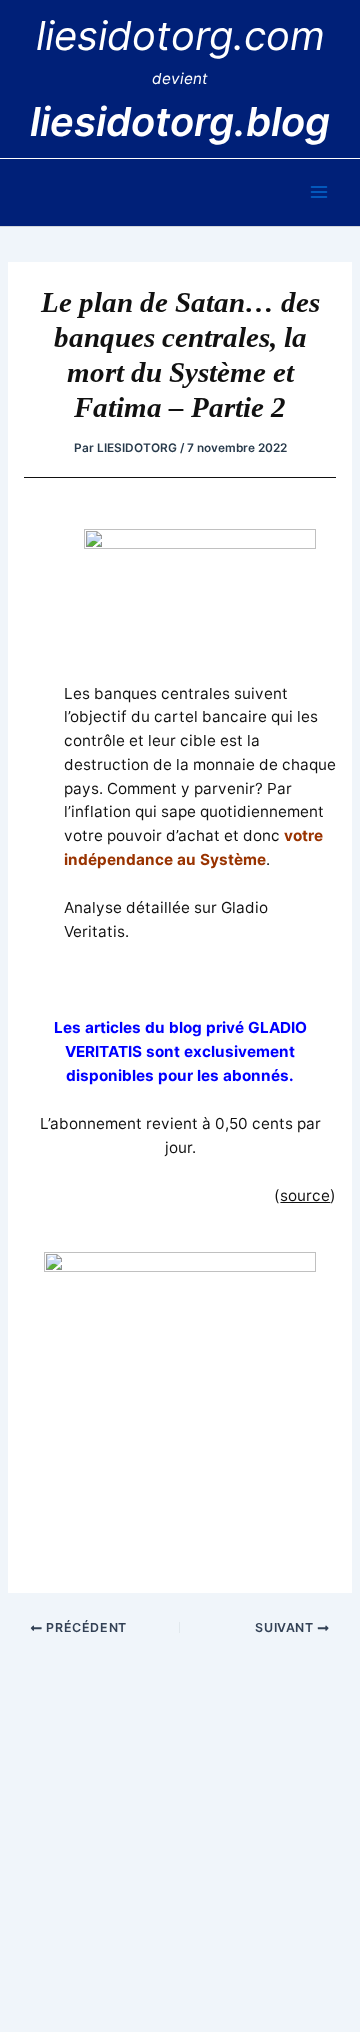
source (305, 1195)
